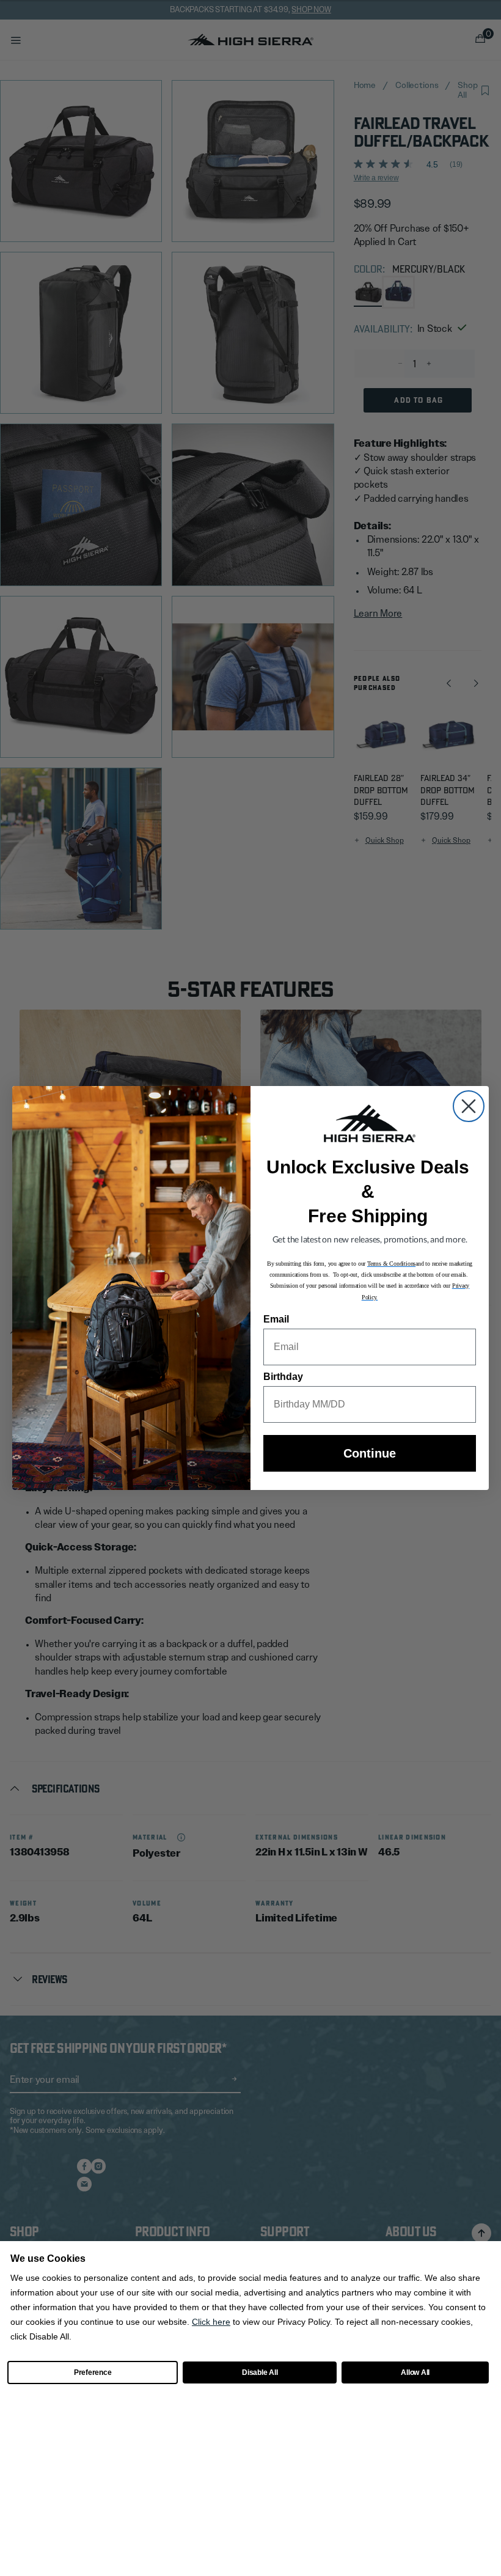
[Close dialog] (469, 1106)
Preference (93, 2372)
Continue (370, 1453)
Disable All (260, 2372)
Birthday (283, 1377)
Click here (211, 2322)
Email (276, 1319)
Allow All (415, 2372)
